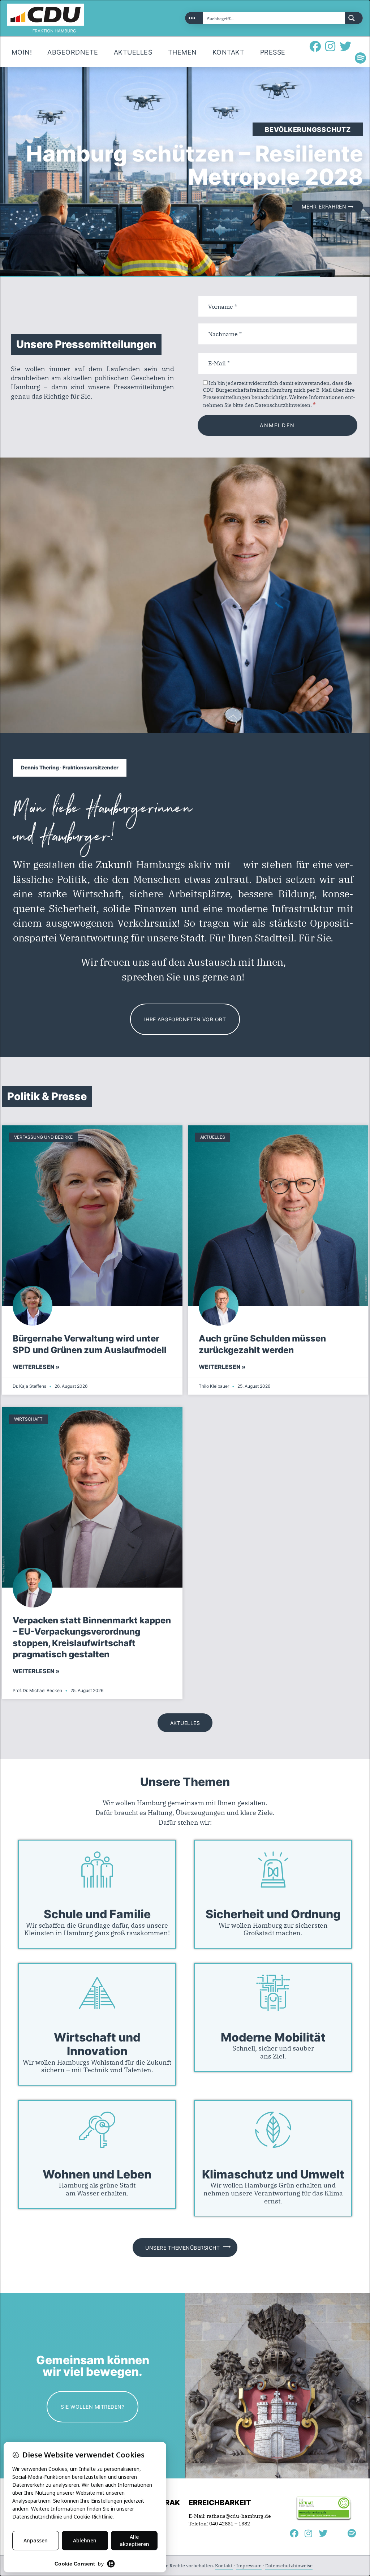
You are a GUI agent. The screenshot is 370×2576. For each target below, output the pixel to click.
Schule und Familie (97, 1914)
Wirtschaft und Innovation (97, 2044)
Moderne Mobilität (273, 2038)
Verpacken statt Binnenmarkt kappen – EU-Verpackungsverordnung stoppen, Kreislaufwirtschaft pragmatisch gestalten (92, 1637)
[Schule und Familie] (97, 1869)
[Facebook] (315, 46)
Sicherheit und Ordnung (273, 1914)
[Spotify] (361, 58)
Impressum (249, 2566)
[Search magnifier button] (354, 18)
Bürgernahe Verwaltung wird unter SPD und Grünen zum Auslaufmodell (90, 1344)
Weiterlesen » (36, 1367)
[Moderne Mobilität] (273, 1993)
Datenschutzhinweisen (283, 405)
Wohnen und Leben (97, 2174)
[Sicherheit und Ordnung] (273, 1869)
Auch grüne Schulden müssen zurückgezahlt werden (262, 1344)
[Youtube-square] (361, 46)
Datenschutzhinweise (289, 2566)
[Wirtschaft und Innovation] (97, 1993)
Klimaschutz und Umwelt (273, 2174)
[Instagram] (330, 46)
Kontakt (224, 2566)
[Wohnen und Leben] (97, 2130)
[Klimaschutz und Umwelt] (273, 2130)
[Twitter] (345, 46)
